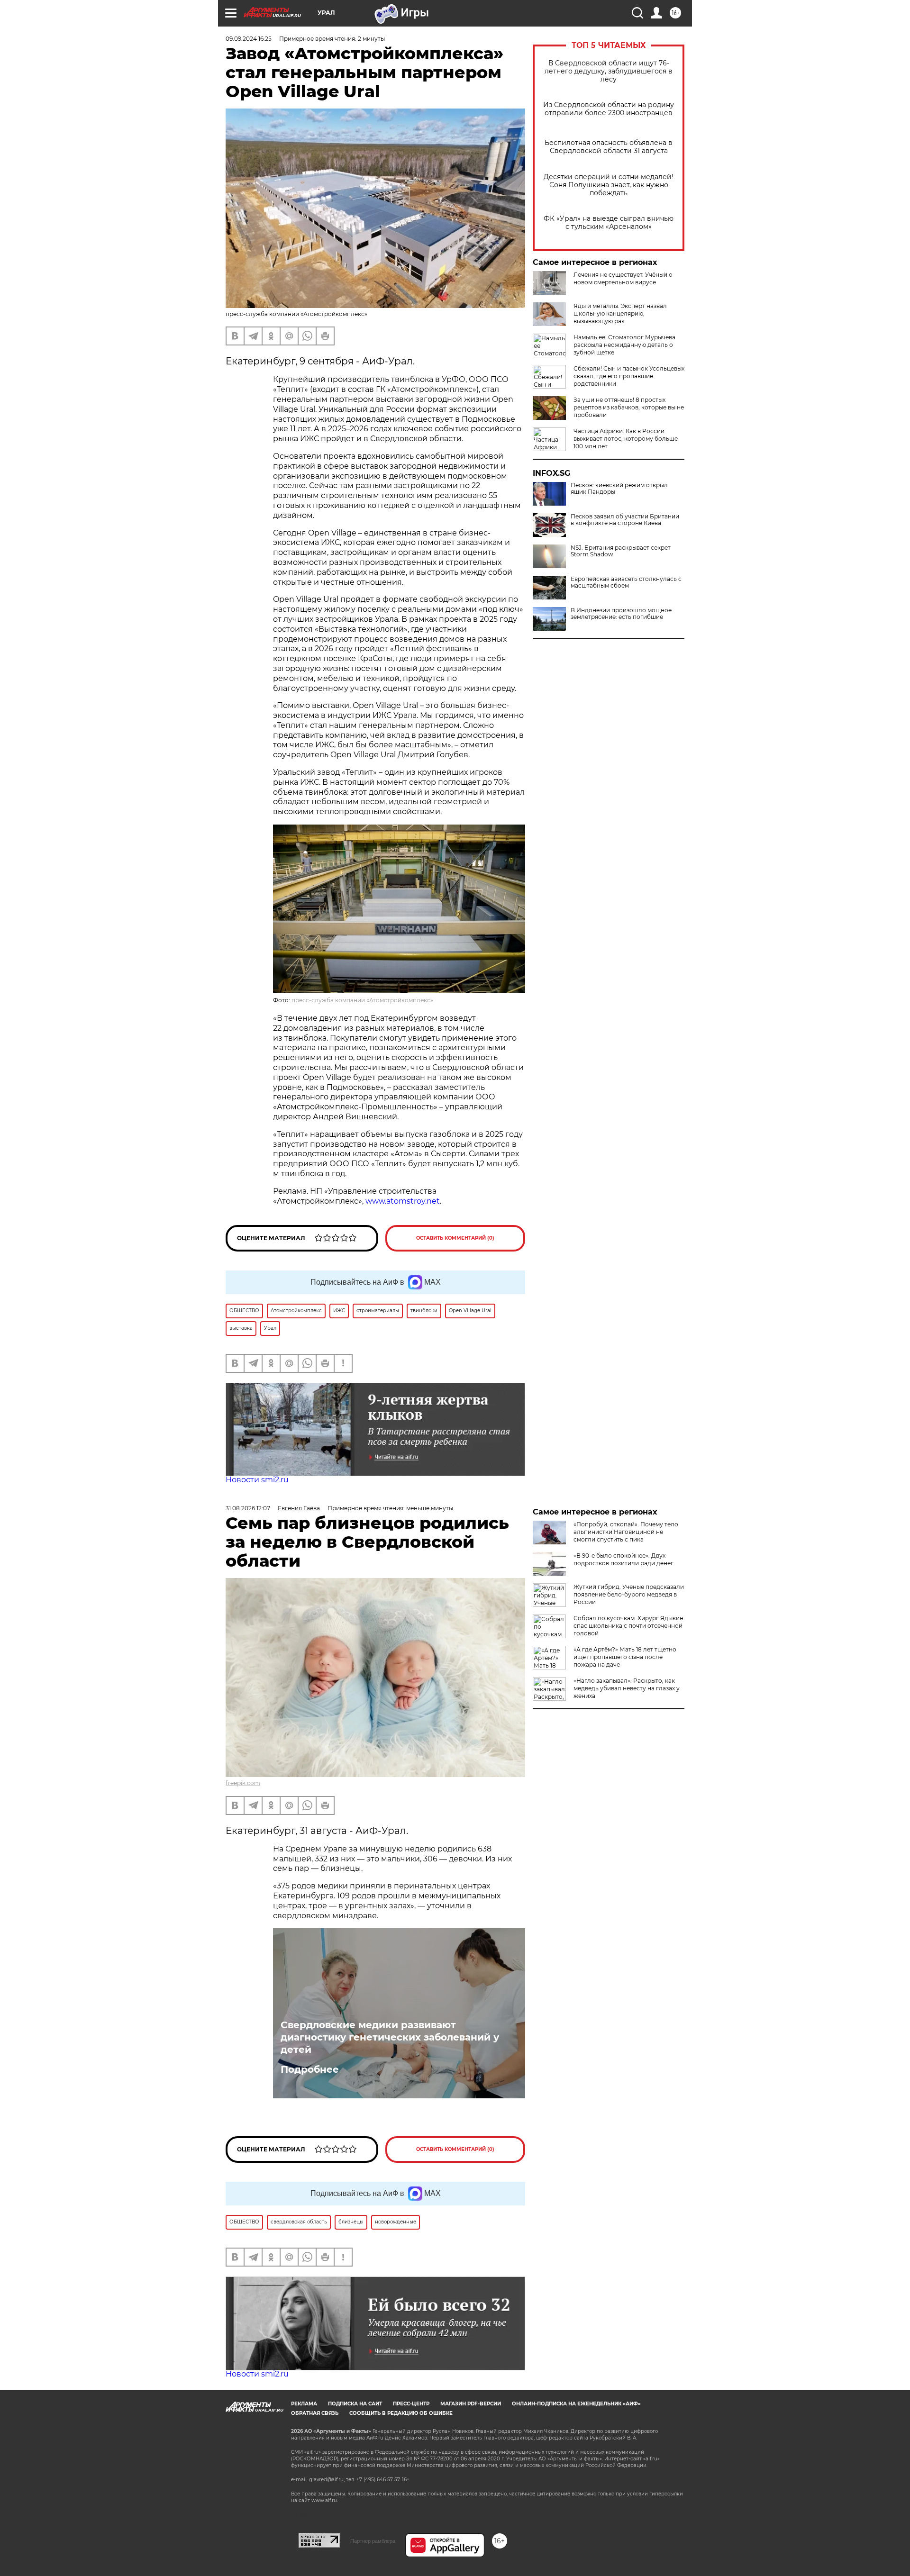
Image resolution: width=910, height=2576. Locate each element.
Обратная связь (315, 2413)
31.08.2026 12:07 (248, 1508)
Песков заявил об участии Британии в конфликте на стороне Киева (625, 520)
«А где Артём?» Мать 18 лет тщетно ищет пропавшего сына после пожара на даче (625, 1657)
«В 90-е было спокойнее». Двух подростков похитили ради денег (623, 1559)
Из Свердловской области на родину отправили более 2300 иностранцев (609, 109)
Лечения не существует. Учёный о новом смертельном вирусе (623, 278)
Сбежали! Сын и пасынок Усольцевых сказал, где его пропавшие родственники (629, 376)
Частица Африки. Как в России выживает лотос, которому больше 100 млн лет (626, 439)
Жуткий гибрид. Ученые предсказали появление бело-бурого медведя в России (629, 1594)
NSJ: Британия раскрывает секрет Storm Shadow (621, 551)
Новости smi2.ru (257, 1480)
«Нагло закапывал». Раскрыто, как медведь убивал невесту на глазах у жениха (627, 1688)
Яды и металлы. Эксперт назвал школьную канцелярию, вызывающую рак (620, 313)
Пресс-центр (411, 2404)
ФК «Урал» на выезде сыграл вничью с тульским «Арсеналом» (609, 223)
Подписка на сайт (355, 2404)
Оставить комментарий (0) (455, 1238)
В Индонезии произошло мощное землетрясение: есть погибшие (621, 614)
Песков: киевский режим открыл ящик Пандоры (619, 489)
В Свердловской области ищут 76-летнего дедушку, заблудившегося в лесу (609, 71)
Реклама (304, 2404)
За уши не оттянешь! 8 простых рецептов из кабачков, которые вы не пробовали (629, 407)
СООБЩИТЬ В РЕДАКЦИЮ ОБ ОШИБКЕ (401, 2413)
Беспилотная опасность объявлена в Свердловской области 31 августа (609, 147)
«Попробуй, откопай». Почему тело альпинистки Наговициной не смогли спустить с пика (626, 1532)
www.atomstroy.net (403, 1201)
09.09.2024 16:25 (249, 39)
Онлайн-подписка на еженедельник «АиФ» (576, 2404)
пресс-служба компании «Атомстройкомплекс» (362, 1000)
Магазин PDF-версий (471, 2404)
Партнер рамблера (373, 2541)
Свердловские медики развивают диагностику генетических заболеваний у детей (390, 2037)
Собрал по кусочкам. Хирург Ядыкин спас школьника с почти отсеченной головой (628, 1626)
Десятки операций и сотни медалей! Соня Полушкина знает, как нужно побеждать (609, 185)
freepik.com (243, 1783)
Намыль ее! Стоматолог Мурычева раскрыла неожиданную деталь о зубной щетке (624, 345)
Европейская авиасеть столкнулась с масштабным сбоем (626, 582)
